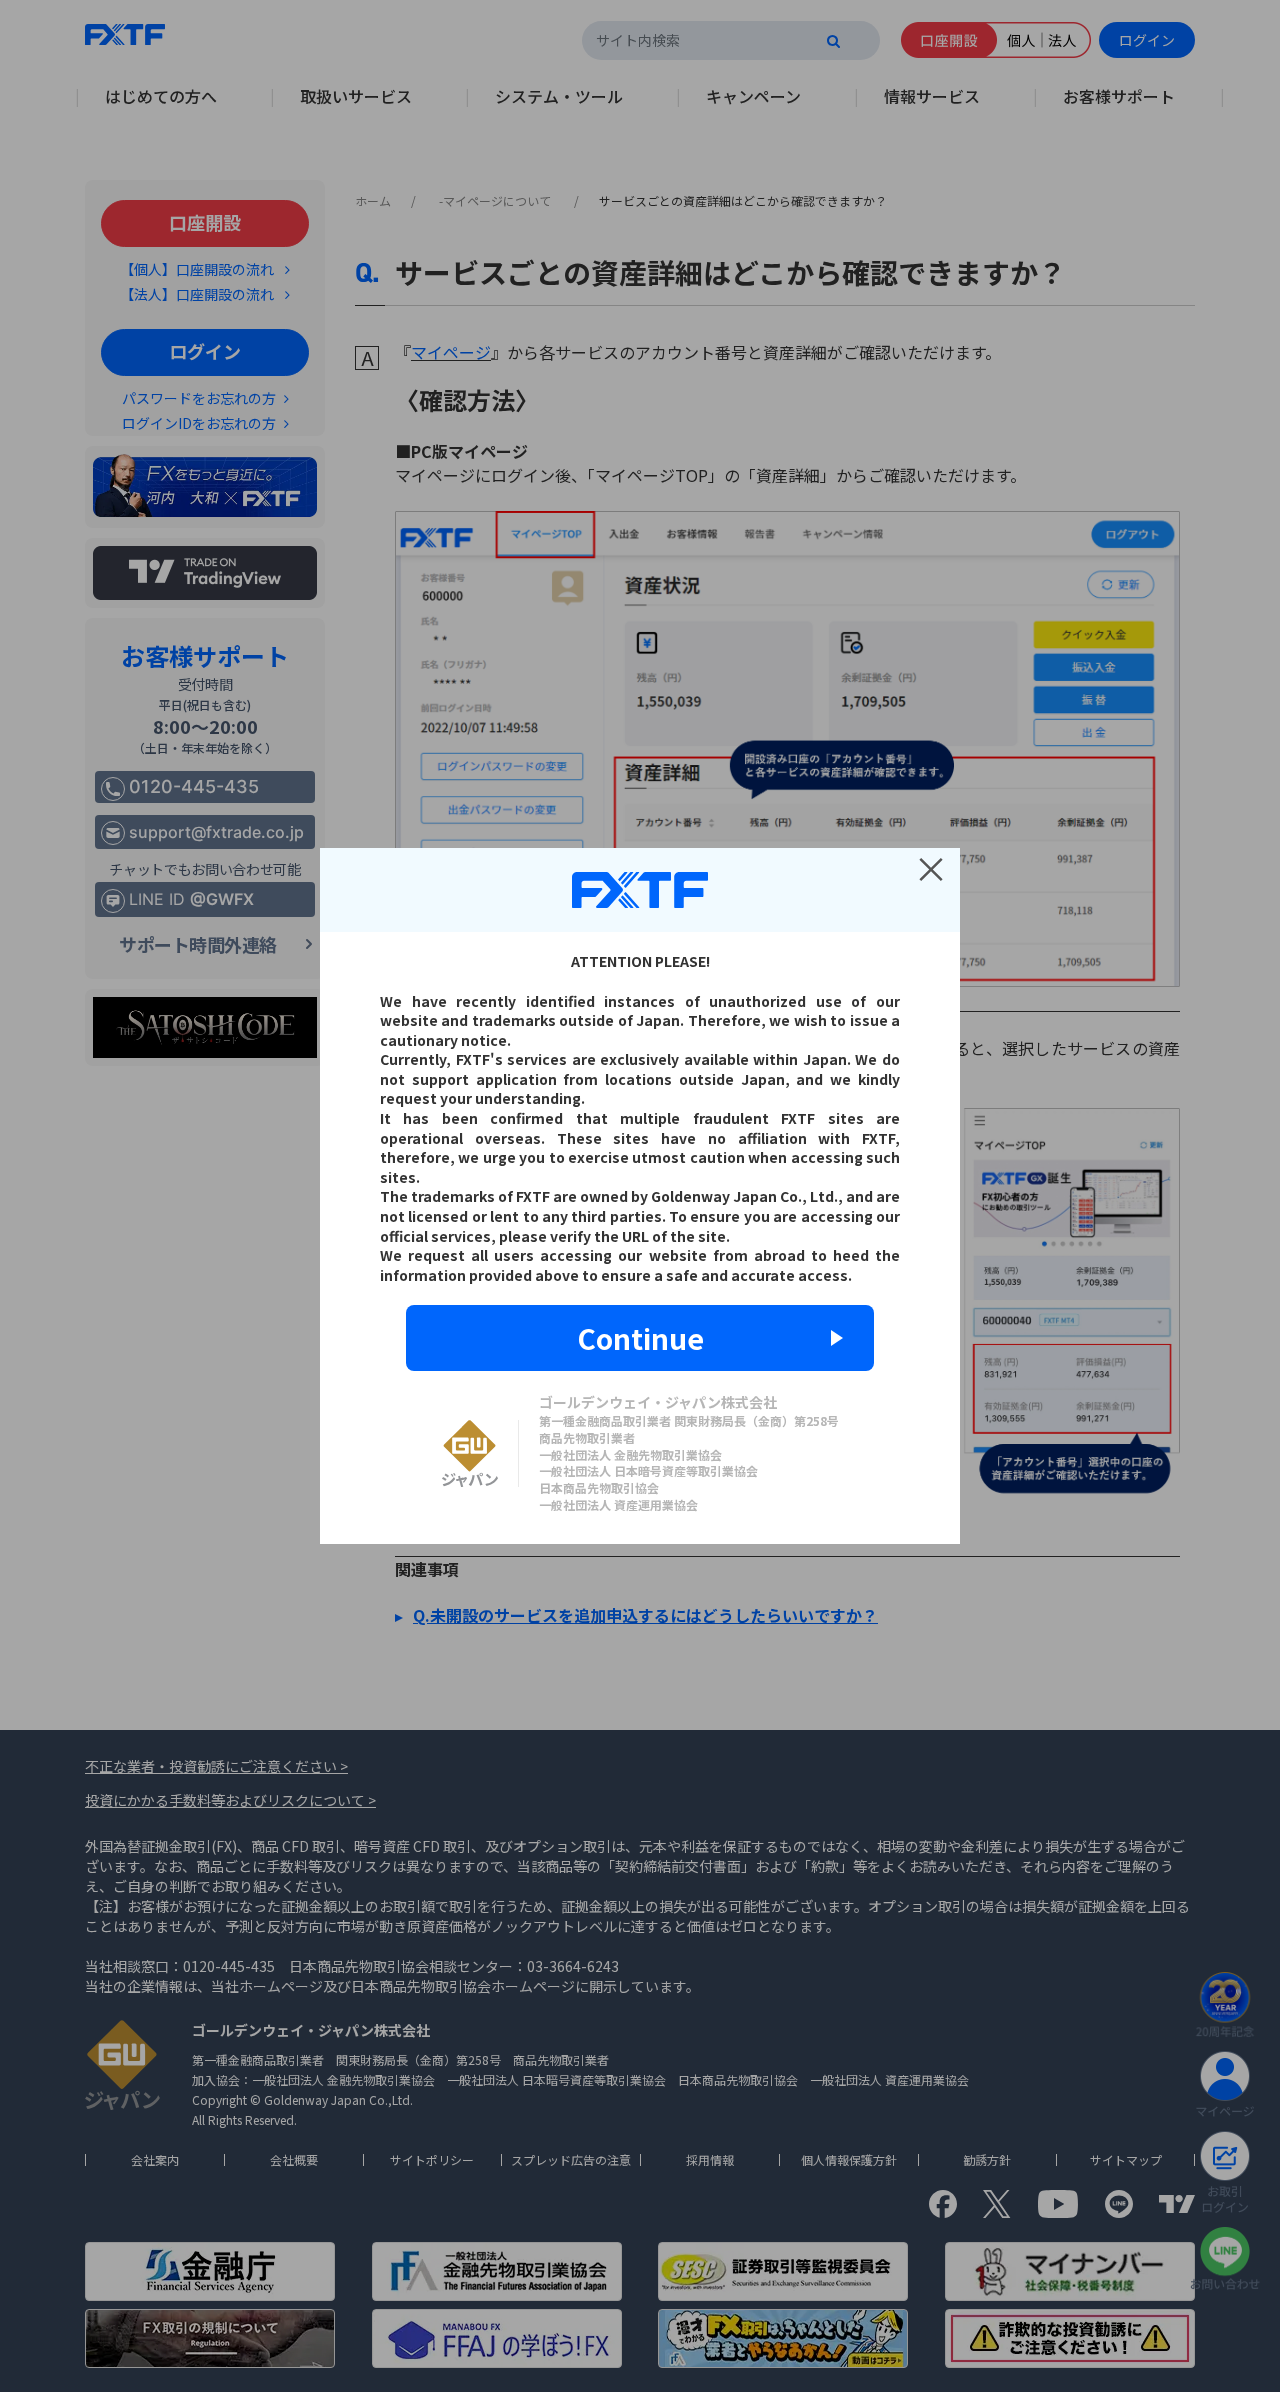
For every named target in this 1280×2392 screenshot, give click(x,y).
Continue (640, 1338)
